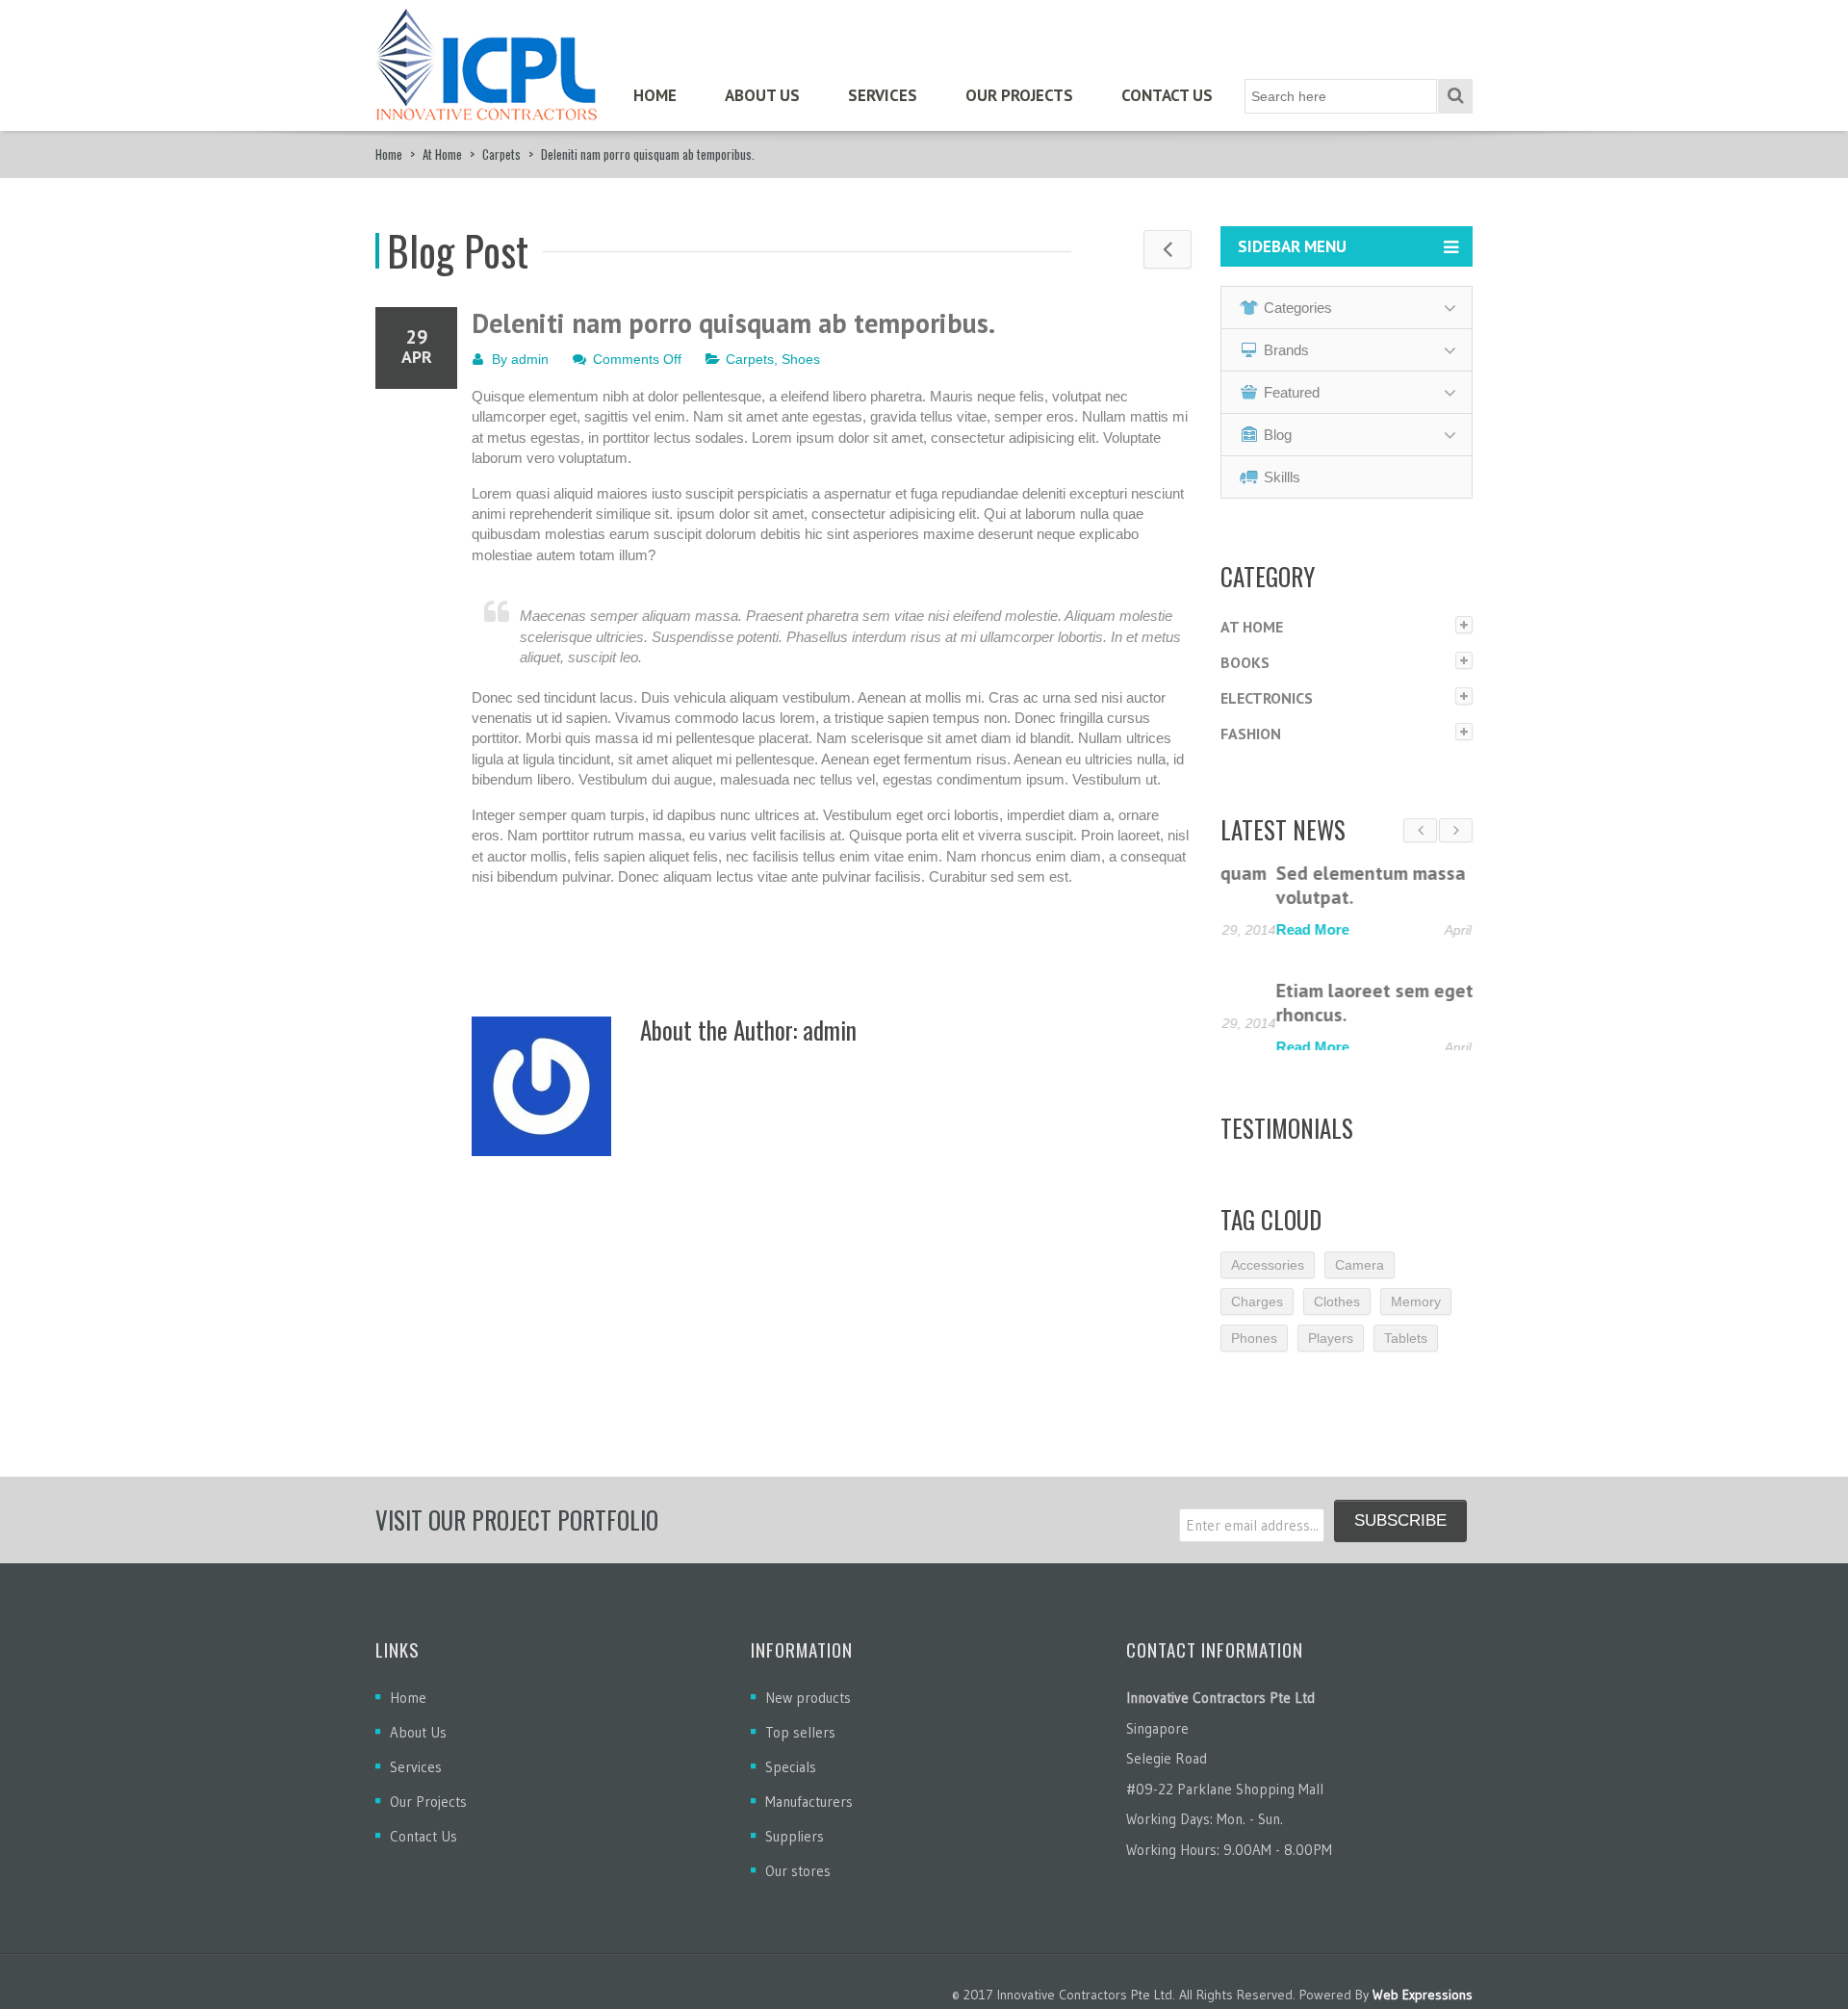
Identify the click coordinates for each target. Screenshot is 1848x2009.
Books (1245, 662)
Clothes (1337, 1309)
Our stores (798, 1880)
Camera (1360, 1273)
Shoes (801, 359)
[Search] (1455, 96)
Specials (791, 1776)
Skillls (1282, 477)
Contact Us (1167, 95)
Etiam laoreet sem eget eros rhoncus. (1340, 1003)
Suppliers (795, 1845)
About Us (762, 95)
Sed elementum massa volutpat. (1315, 885)
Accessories (1268, 1273)
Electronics (1267, 698)
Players (1331, 1346)
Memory (1416, 1309)
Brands (1286, 350)
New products (808, 1706)
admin (530, 359)
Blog (1278, 435)
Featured (1292, 392)
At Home (442, 154)
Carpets (501, 154)
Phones (1254, 1346)
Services (883, 95)
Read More (1257, 929)
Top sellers (800, 1741)
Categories (1298, 308)
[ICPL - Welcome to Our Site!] (486, 58)
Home (655, 95)
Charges (1257, 1309)
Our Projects (1019, 95)
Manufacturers (809, 1810)
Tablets (1406, 1346)
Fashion (1251, 734)
